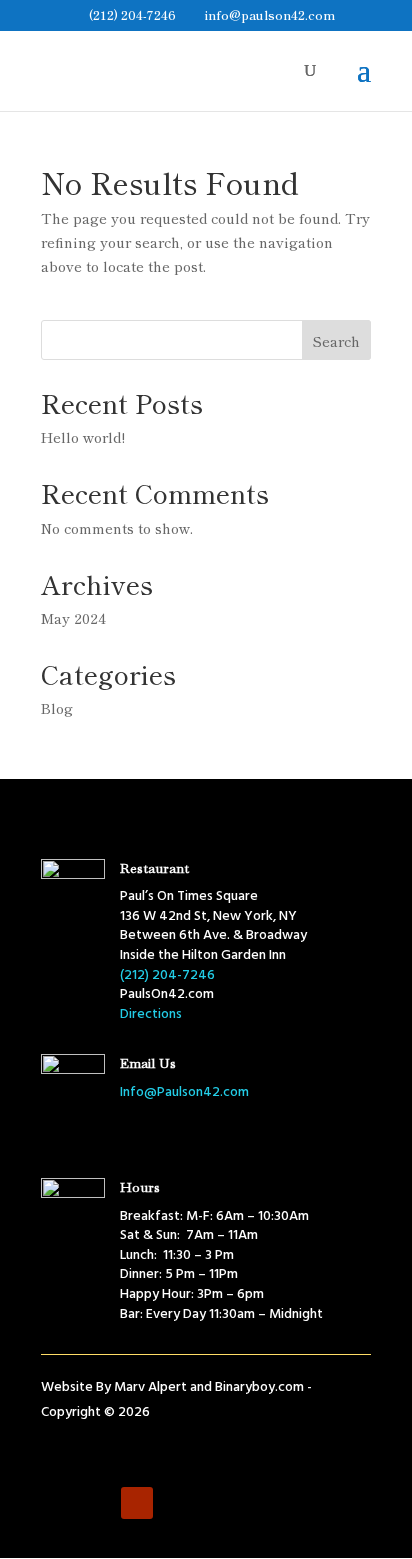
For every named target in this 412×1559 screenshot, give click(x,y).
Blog (57, 708)
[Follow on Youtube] (137, 1503)
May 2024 (73, 618)
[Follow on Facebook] (57, 1503)
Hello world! (83, 437)
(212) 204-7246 (132, 14)
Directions (151, 1014)
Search (336, 341)
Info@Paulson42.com (184, 1092)
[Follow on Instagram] (97, 1503)
